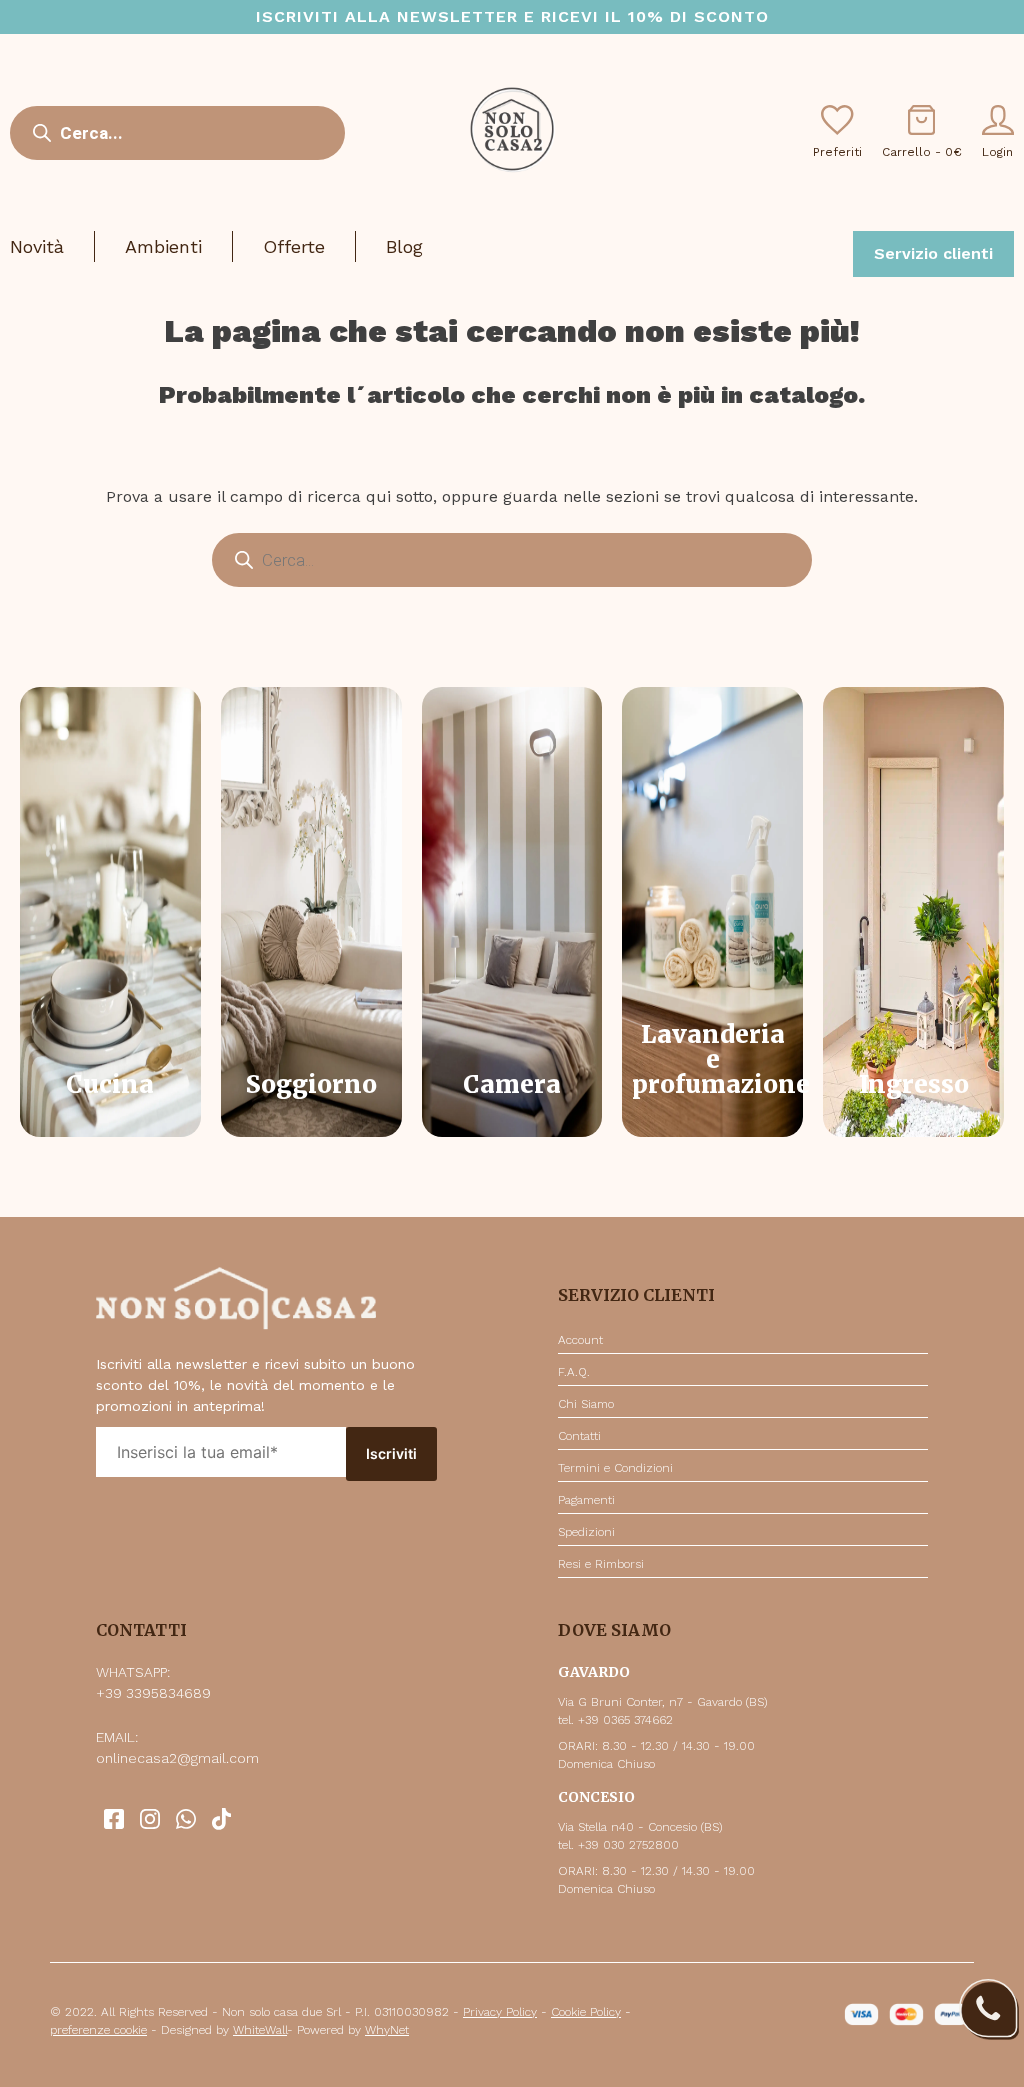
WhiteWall (260, 2030)
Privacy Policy (500, 2012)
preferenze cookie (98, 2030)
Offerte (294, 246)
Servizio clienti (933, 253)
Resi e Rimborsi (601, 1564)
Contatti (579, 1436)
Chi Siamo (586, 1404)
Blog (404, 246)
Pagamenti (586, 1500)
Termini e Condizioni (615, 1468)
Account (580, 1340)
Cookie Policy (586, 2012)
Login (997, 152)
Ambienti (163, 246)
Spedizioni (586, 1532)
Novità (37, 246)
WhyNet (387, 2030)
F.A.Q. (574, 1372)
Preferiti (837, 152)
